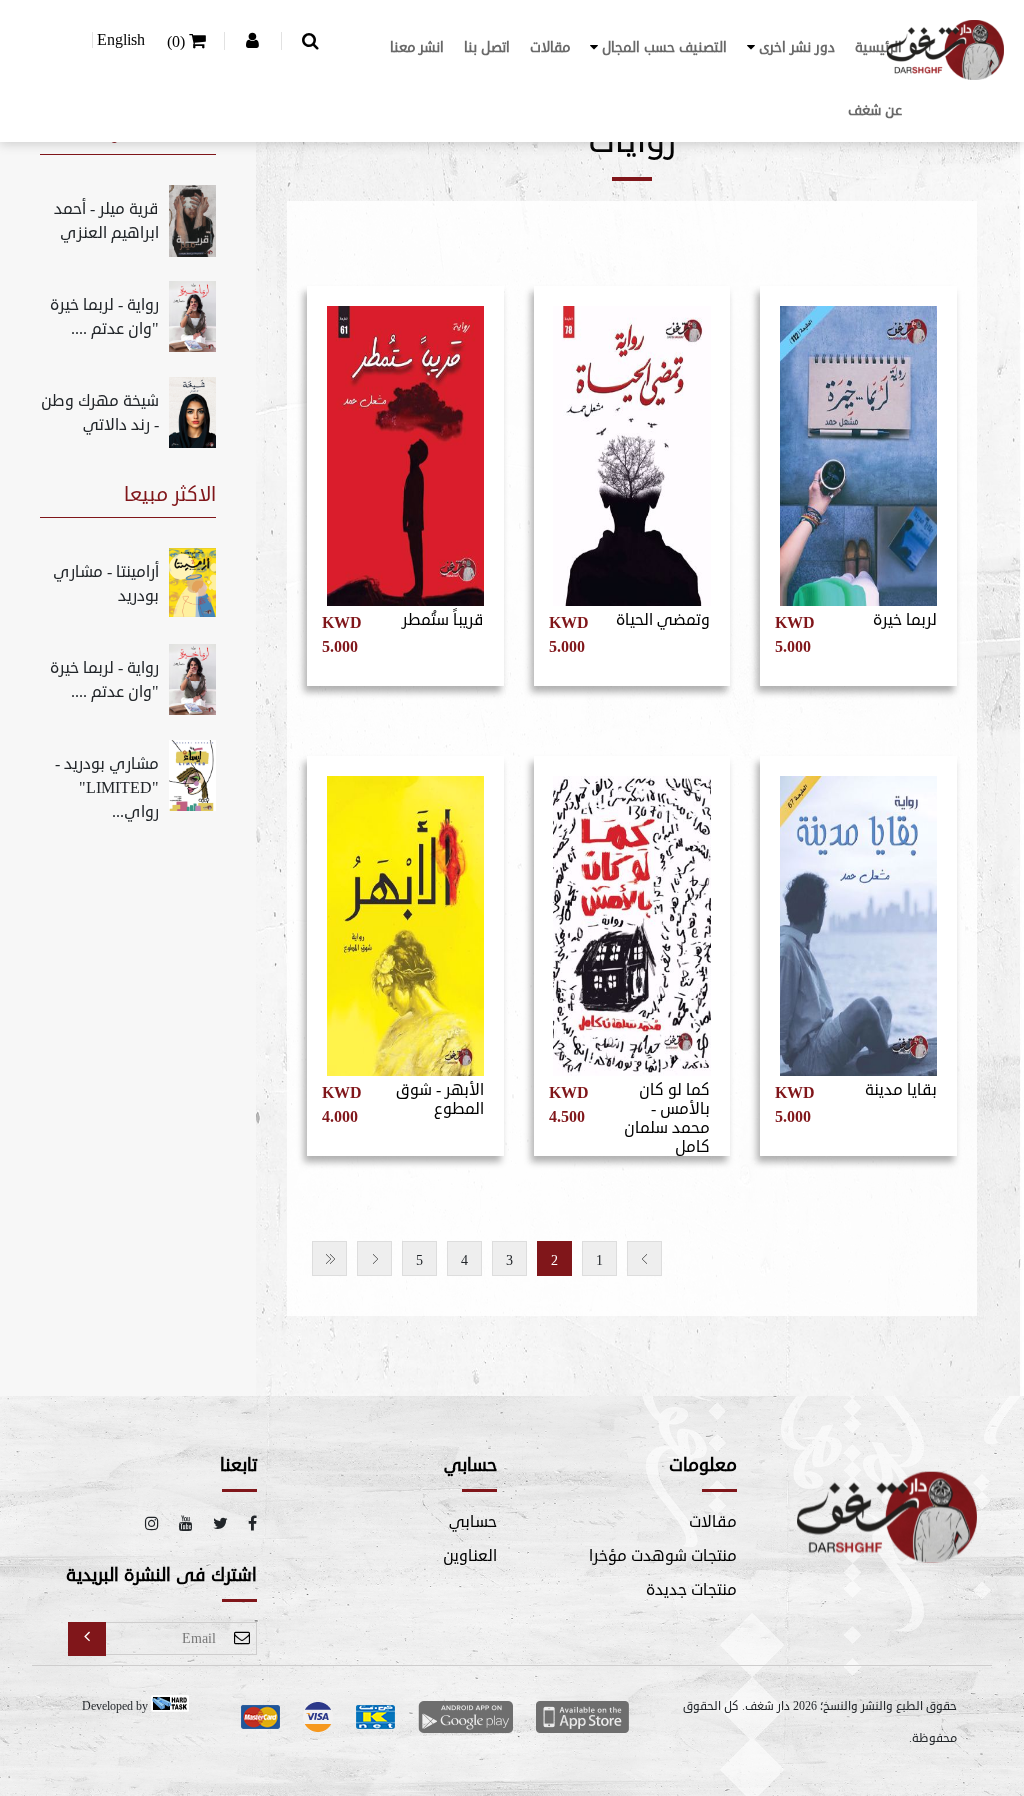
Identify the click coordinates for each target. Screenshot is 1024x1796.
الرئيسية (878, 47)
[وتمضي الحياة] (632, 449)
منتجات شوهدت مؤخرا (663, 1556)
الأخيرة (329, 1258)
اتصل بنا (487, 47)
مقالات (550, 47)
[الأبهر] (405, 919)
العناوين (470, 1556)
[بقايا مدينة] (858, 919)
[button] (791, 47)
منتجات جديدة (691, 1590)
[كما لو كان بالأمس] (632, 919)
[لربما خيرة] (858, 449)
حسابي (473, 1522)
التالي (374, 1258)
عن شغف (875, 110)
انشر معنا (417, 47)
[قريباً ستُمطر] (405, 449)
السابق (644, 1258)
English (121, 40)
